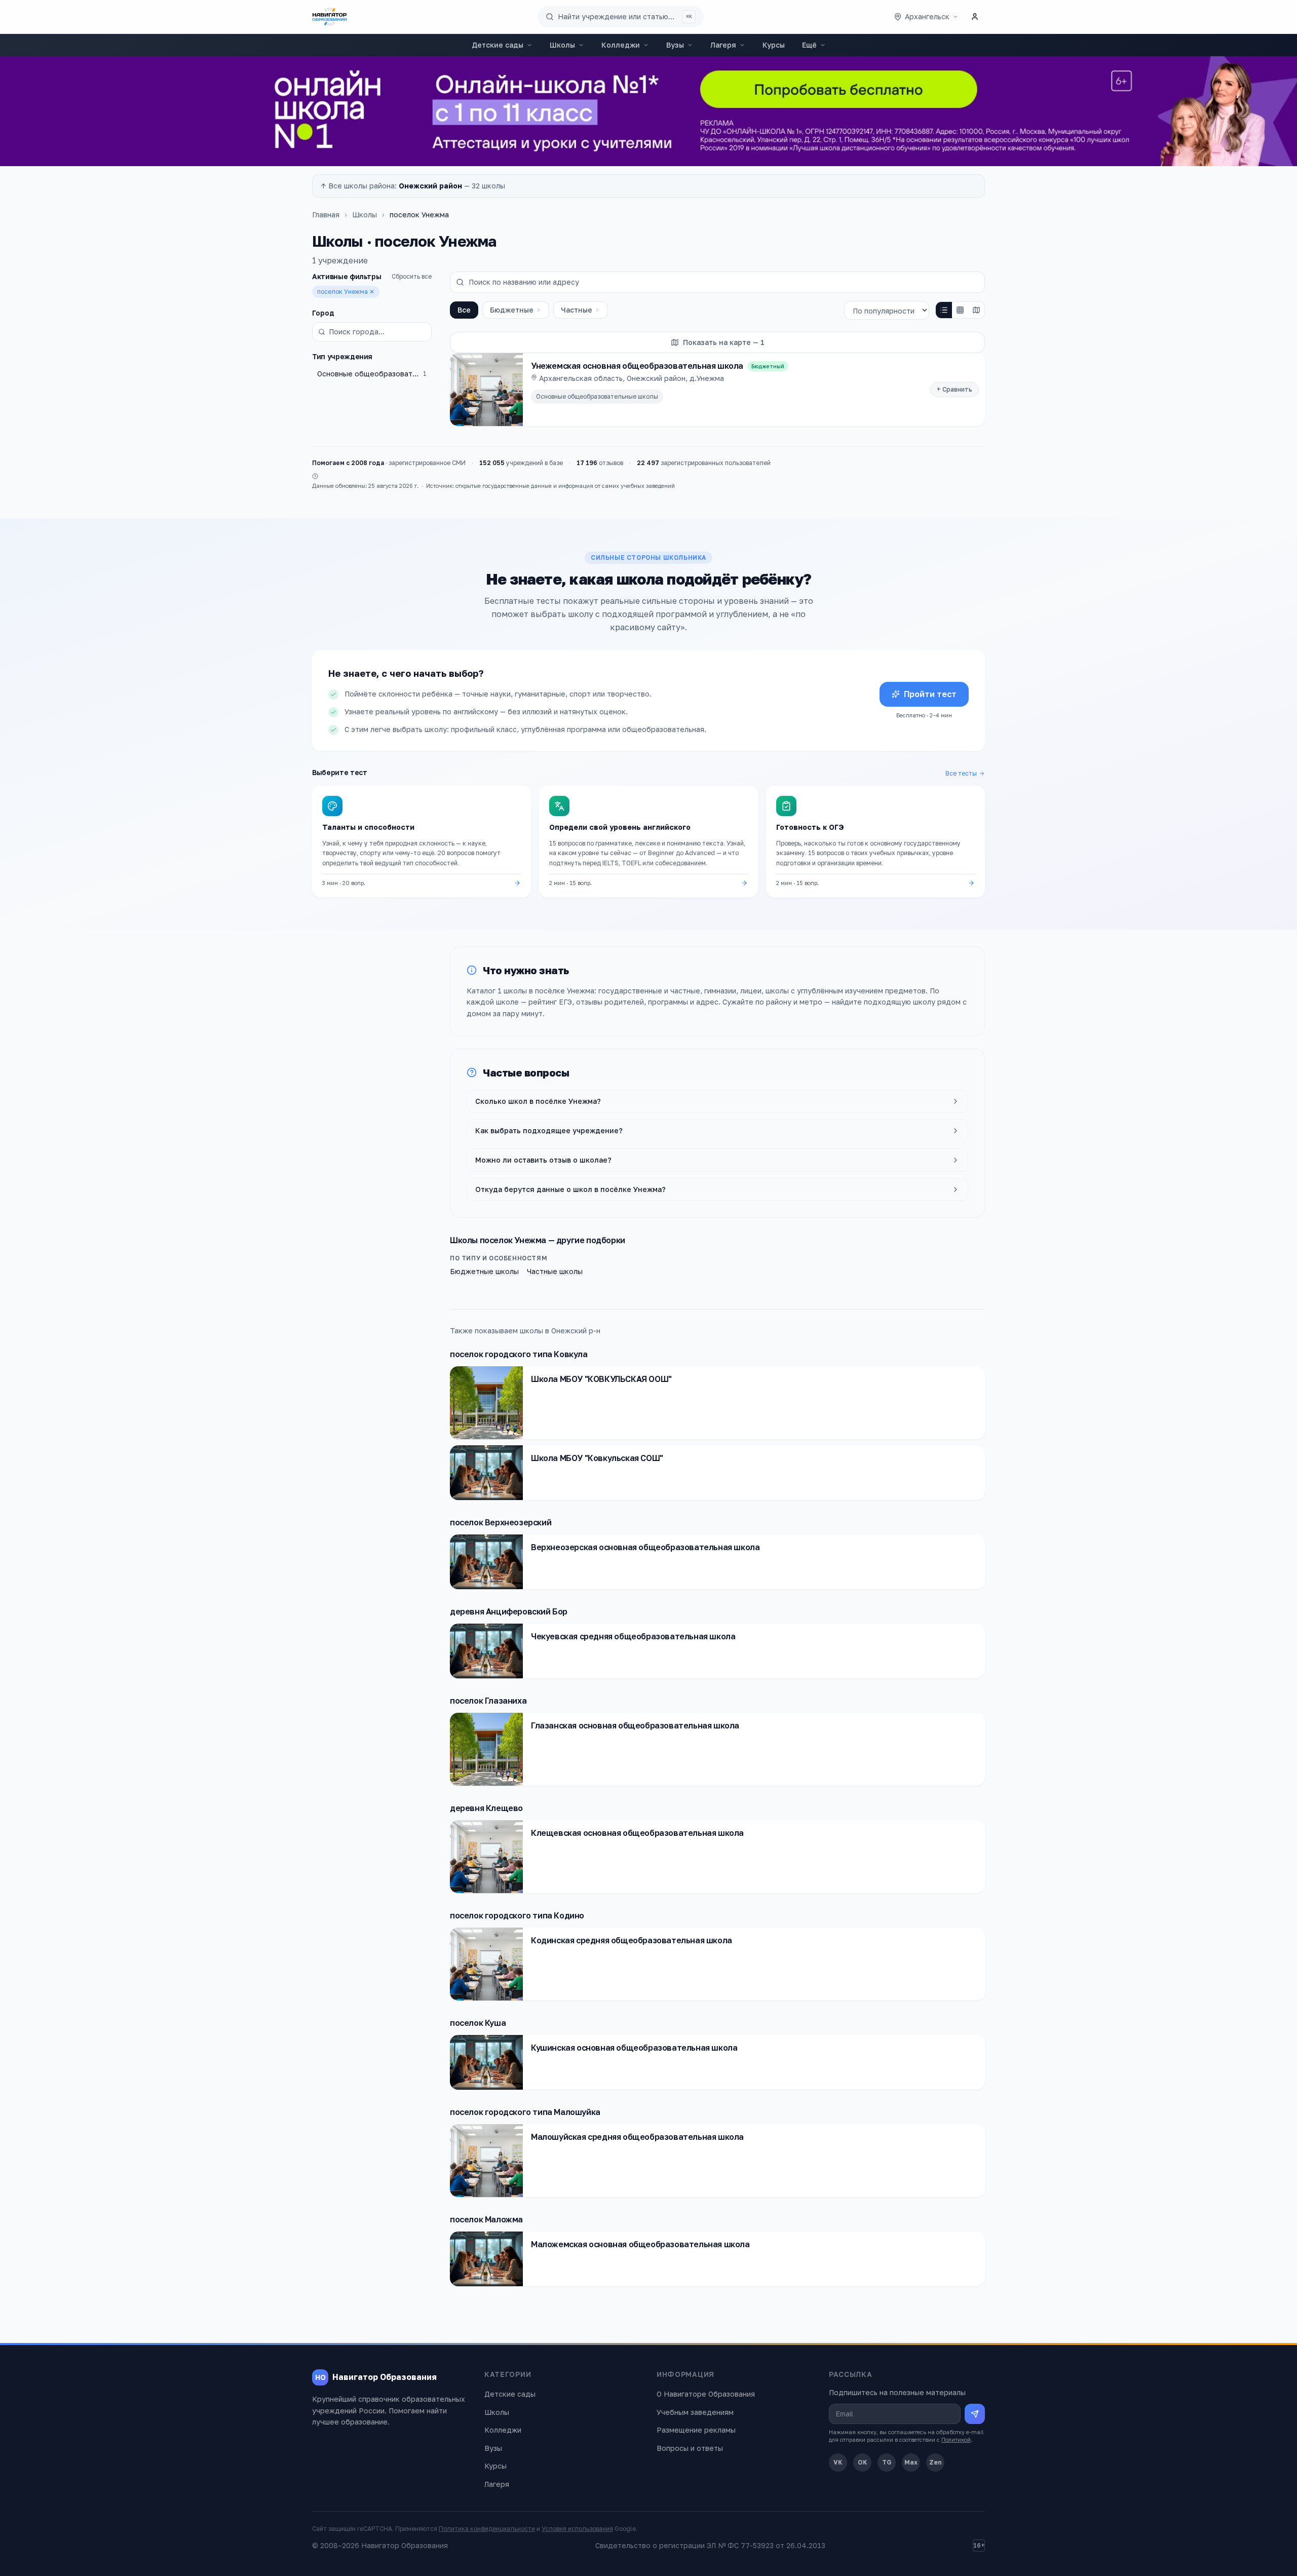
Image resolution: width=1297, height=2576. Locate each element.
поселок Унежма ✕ (346, 292)
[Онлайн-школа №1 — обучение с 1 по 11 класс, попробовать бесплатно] (648, 111)
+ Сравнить (955, 389)
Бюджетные (512, 310)
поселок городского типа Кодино (517, 1915)
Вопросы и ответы (690, 2448)
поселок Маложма (486, 2219)
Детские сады (498, 45)
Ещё (809, 45)
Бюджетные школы (484, 1271)
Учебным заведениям (695, 2412)
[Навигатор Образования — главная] (330, 17)
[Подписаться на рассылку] (975, 2414)
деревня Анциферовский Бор (509, 1611)
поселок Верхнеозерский (501, 1522)
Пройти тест (930, 694)
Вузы (675, 45)
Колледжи (621, 45)
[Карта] (976, 310)
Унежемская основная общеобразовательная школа (637, 366)
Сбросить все (412, 276)
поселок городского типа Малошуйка (525, 2112)
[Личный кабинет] (975, 17)
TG (887, 2462)
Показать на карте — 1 (724, 342)
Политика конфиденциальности (487, 2529)
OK (863, 2462)
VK (838, 2462)
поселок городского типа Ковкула (519, 1354)
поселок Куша (478, 2023)
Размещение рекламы (696, 2430)
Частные (577, 310)
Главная (326, 215)
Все (464, 310)
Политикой (956, 2439)
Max (911, 2462)
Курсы (774, 45)
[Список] (944, 310)
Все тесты (961, 773)
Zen (936, 2462)
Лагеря (723, 45)
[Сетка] (960, 310)
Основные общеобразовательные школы (597, 396)
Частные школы (555, 1271)
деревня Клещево (486, 1808)
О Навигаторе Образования (706, 2394)
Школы (562, 45)
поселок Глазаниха (488, 1701)
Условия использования (577, 2529)
